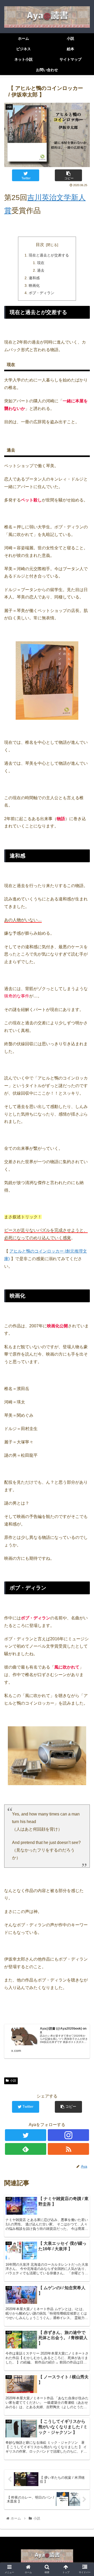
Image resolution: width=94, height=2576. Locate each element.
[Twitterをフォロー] (25, 2135)
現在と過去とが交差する (49, 255)
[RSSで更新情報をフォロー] (68, 2149)
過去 (41, 270)
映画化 (34, 285)
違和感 (34, 278)
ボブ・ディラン (42, 293)
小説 (13, 2081)
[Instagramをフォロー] (68, 2135)
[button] (84, 1274)
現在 (41, 263)
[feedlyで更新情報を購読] (25, 2149)
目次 (40, 245)
